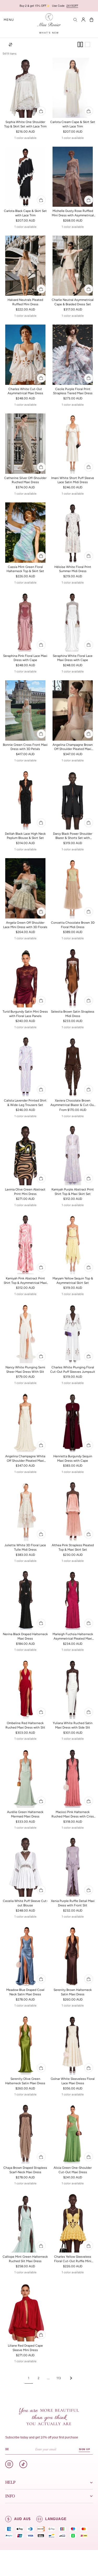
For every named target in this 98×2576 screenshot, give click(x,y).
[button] (9, 20)
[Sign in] (83, 20)
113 (59, 2378)
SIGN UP (84, 2449)
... (48, 2378)
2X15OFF (72, 6)
